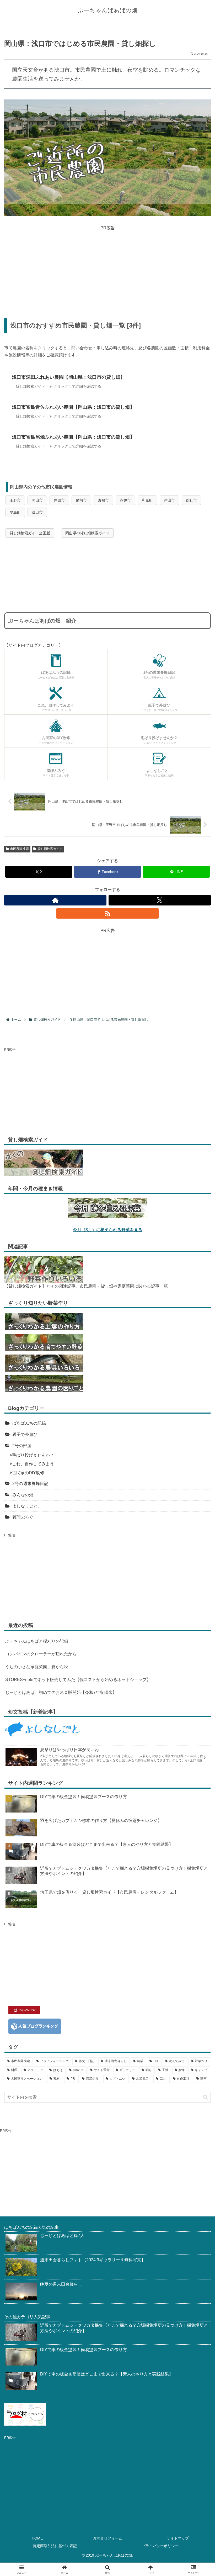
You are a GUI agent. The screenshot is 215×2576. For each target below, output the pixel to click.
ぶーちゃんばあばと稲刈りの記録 (37, 1641)
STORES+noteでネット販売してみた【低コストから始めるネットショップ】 (78, 1680)
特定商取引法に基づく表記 (55, 2546)
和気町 (147, 500)
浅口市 (37, 512)
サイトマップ (178, 2538)
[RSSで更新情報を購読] (107, 913)
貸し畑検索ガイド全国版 (30, 533)
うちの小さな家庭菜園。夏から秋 (37, 1667)
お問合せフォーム (107, 2538)
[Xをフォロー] (160, 900)
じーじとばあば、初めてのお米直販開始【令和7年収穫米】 (61, 1692)
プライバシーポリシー (160, 2546)
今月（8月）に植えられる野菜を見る (108, 1230)
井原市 (59, 500)
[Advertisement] (107, 268)
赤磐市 (125, 500)
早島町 (15, 512)
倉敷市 (103, 500)
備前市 (81, 500)
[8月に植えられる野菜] (107, 1208)
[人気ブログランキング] (35, 2026)
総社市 (191, 500)
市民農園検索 (19, 849)
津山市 (169, 500)
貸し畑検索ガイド (50, 849)
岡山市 (37, 500)
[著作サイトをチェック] (55, 900)
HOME (37, 2538)
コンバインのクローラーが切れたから (41, 1654)
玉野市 (15, 500)
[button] (205, 2097)
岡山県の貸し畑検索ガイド (87, 533)
